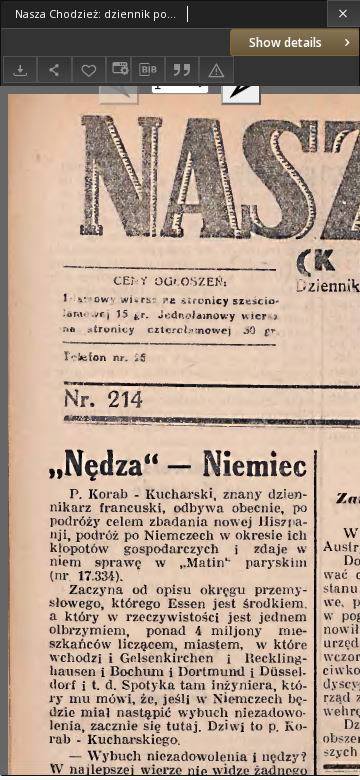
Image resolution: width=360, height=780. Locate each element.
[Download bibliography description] (148, 70)
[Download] (20, 69)
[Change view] (118, 69)
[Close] (343, 13)
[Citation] (182, 69)
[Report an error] (216, 69)
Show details (285, 42)
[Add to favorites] (89, 69)
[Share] (54, 69)
